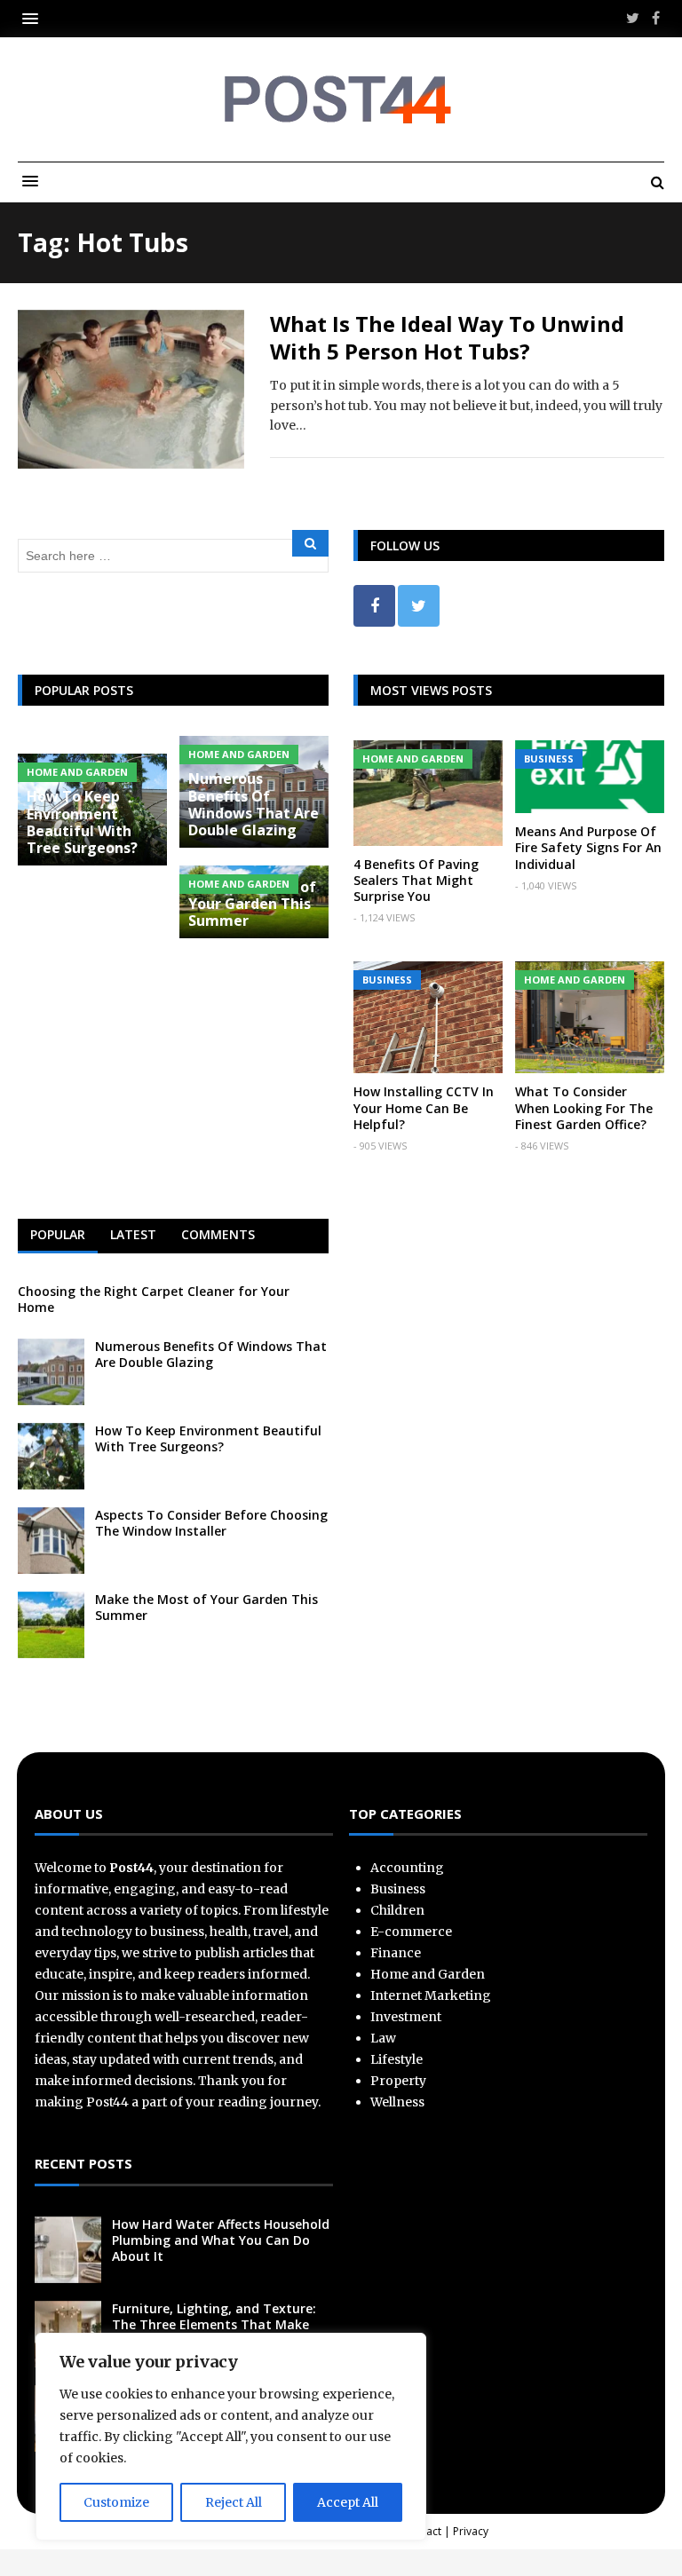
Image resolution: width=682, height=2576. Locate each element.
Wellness (397, 2102)
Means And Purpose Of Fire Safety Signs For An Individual (588, 847)
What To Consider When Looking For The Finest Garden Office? (584, 1107)
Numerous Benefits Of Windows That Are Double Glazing (254, 804)
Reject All (234, 2502)
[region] (231, 2437)
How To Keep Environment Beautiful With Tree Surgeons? (82, 822)
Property (398, 2081)
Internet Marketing (431, 1995)
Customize (116, 2502)
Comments (218, 1234)
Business (549, 759)
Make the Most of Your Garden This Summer (252, 904)
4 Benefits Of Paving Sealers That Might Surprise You (416, 880)
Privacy (471, 2531)
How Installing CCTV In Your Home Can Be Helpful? (424, 1107)
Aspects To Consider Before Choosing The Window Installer (211, 1523)
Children (397, 1910)
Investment (406, 2017)
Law (383, 2038)
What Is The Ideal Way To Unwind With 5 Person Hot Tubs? (447, 337)
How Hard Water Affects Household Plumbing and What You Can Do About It (221, 2240)
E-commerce (411, 1932)
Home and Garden (239, 754)
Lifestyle (397, 2059)
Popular (58, 1234)
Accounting (407, 1868)
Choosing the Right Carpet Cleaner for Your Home (154, 1299)
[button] (35, 18)
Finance (396, 1953)
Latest (133, 1234)
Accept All (348, 2502)
